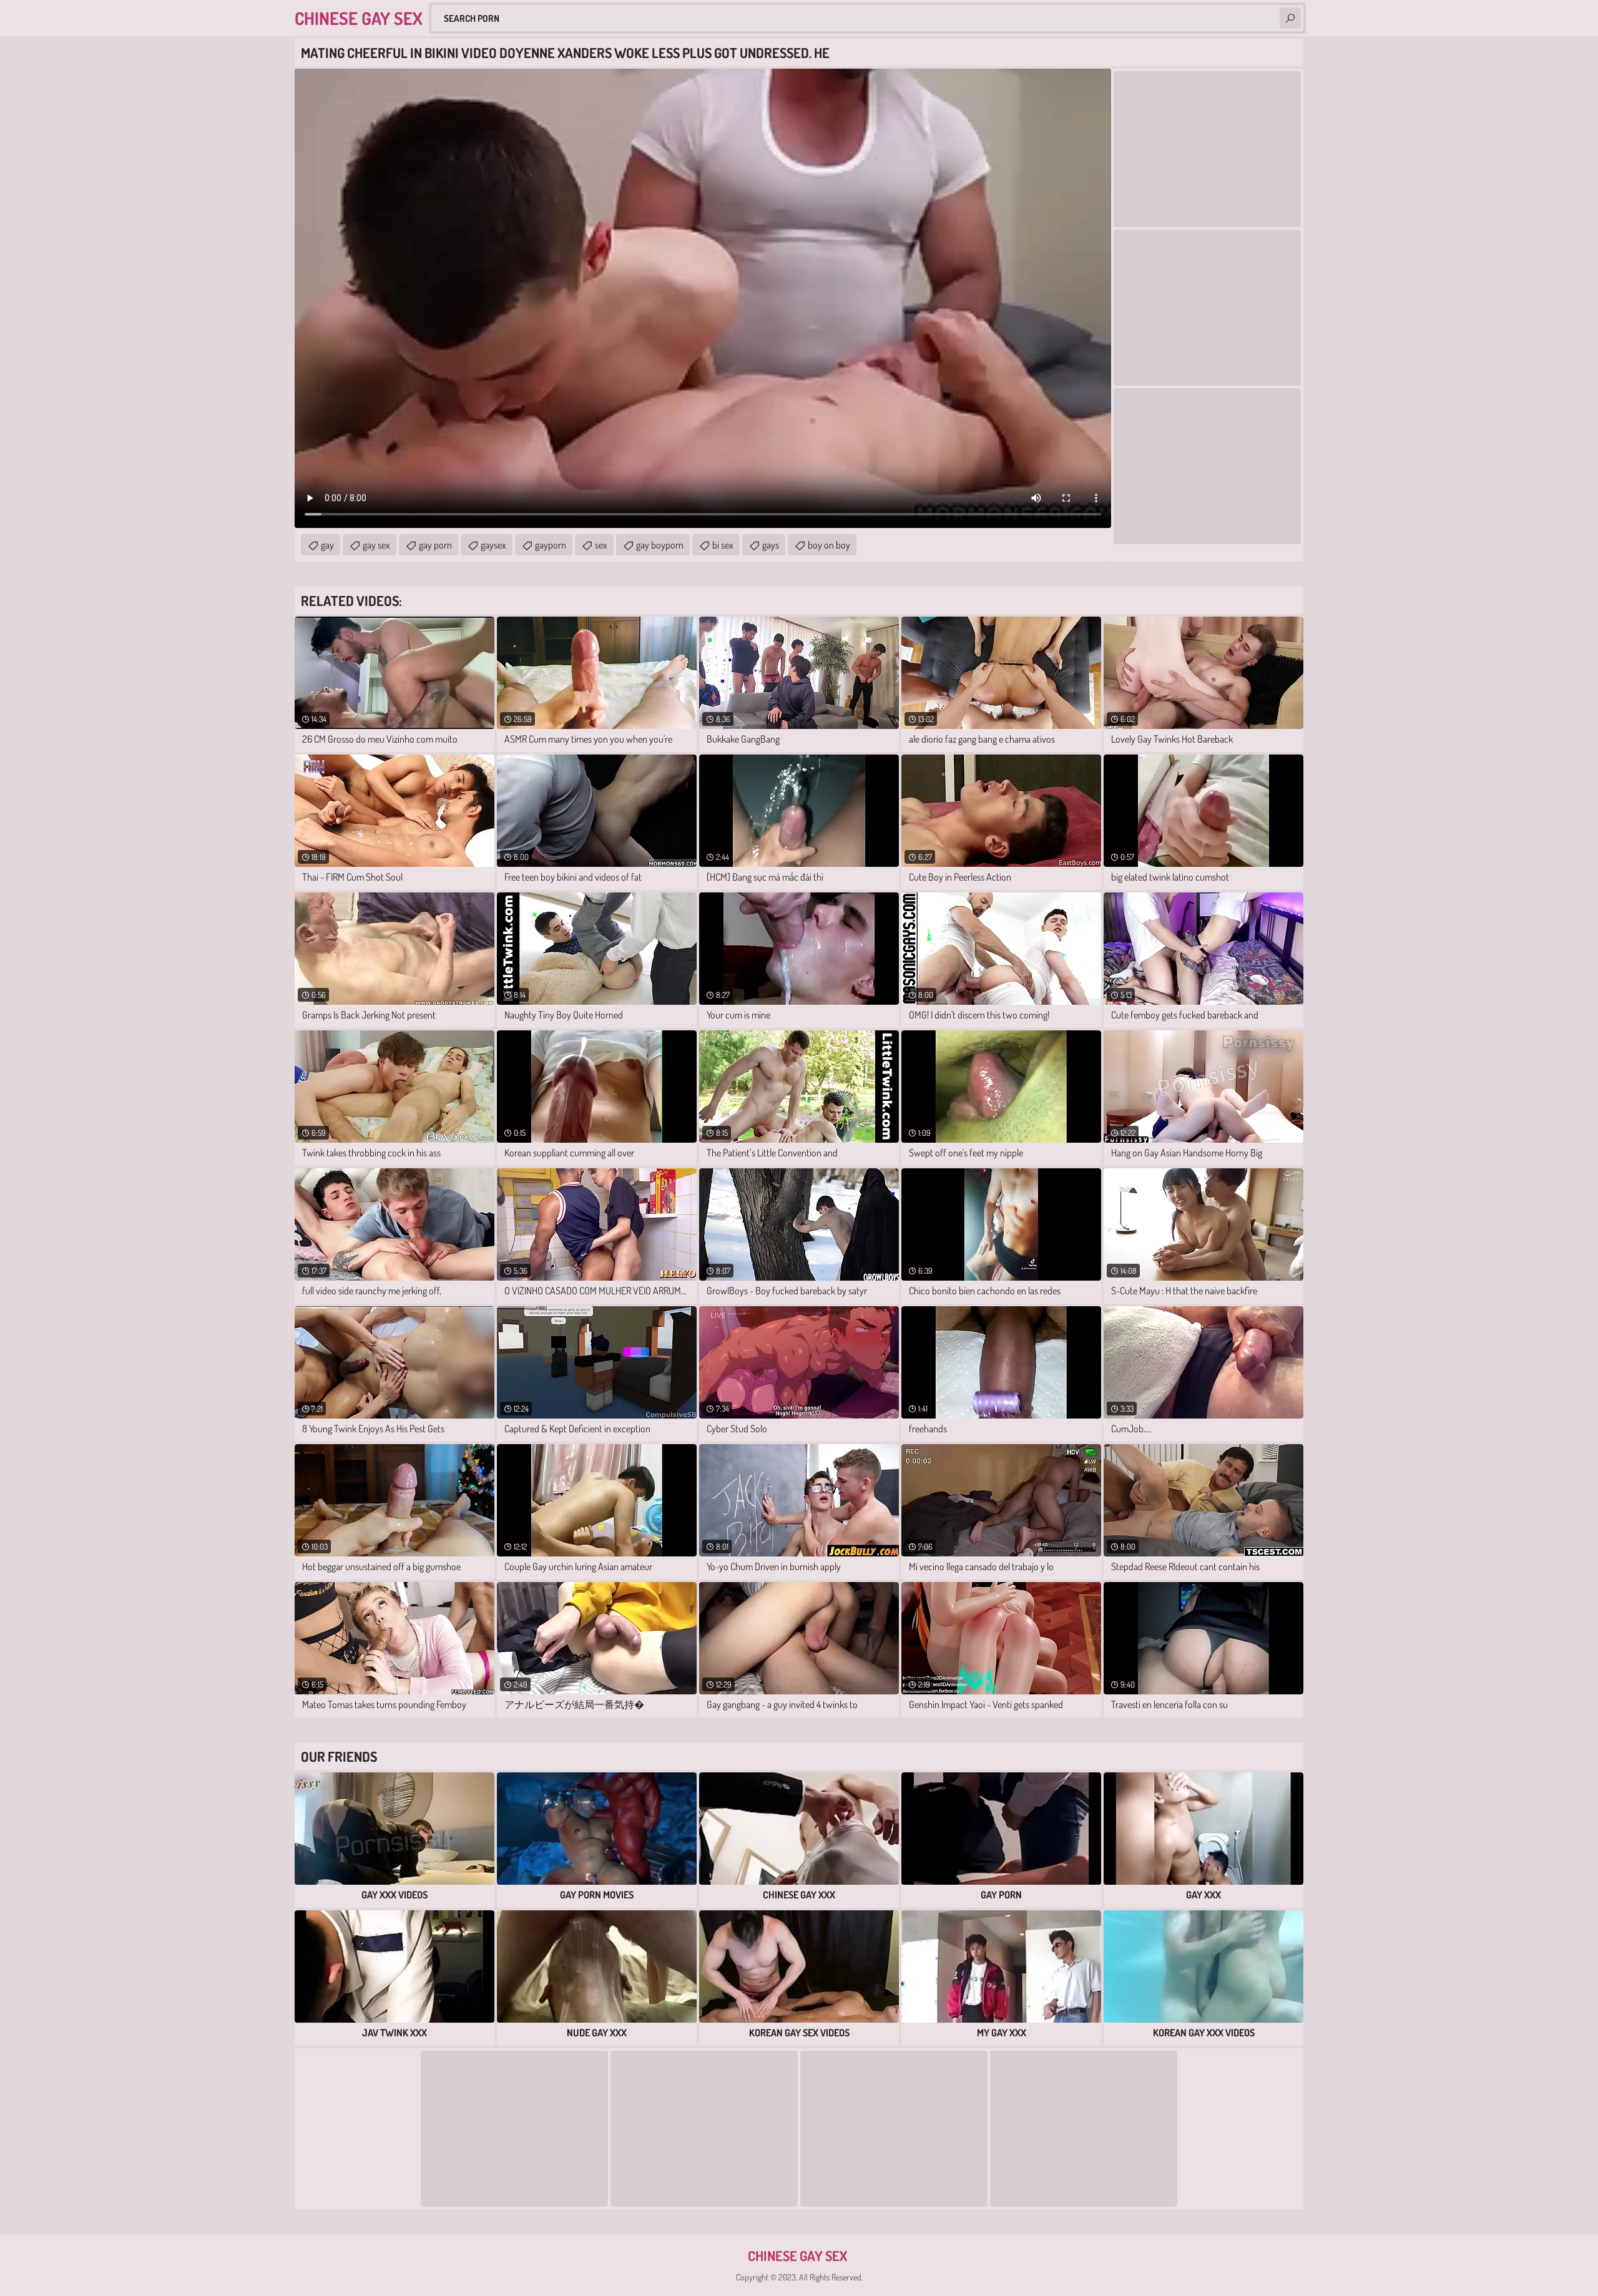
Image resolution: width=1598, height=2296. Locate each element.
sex (601, 545)
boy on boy (829, 545)
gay (327, 545)
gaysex (493, 545)
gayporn (551, 545)
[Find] (1290, 18)
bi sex (723, 545)
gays (771, 545)
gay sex (376, 545)
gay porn (435, 545)
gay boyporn (660, 545)
